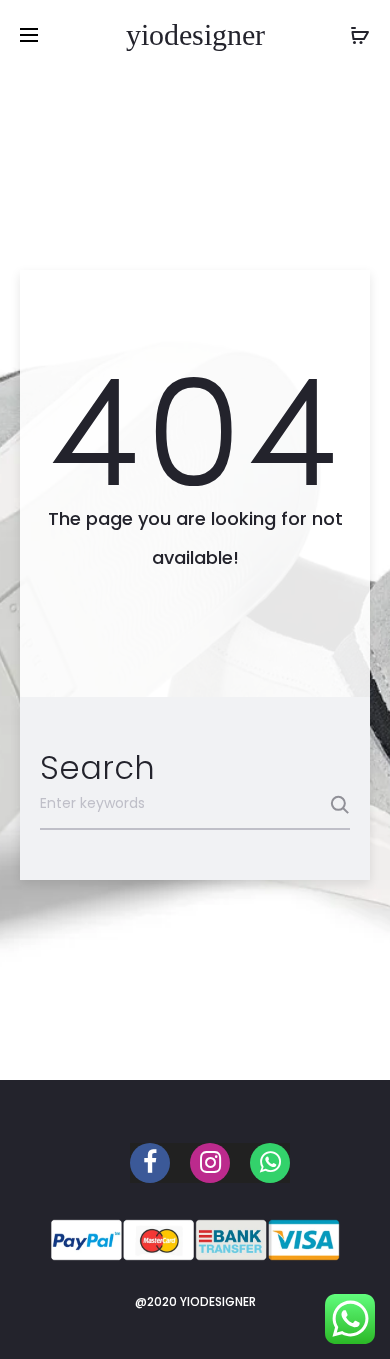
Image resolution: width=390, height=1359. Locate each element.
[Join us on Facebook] (150, 1163)
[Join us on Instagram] (210, 1163)
